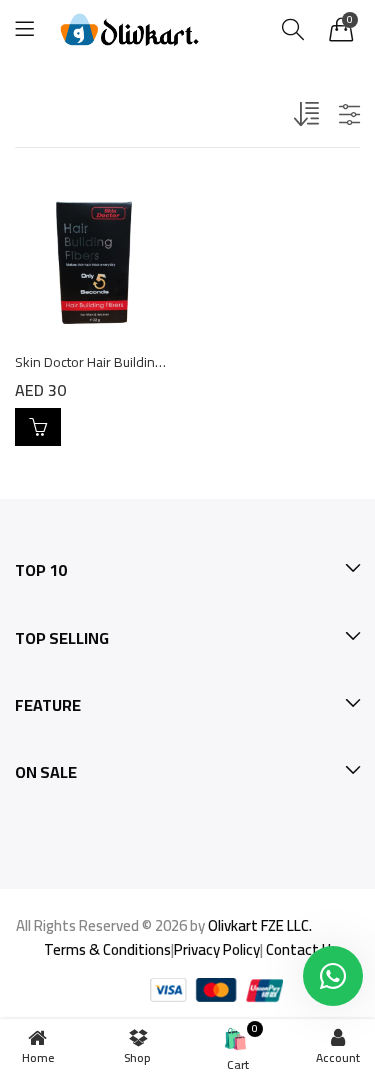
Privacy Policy (217, 949)
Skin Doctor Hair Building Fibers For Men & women (166, 362)
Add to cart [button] (38, 427)
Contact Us (302, 949)
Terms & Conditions (107, 949)
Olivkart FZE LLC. (260, 925)
